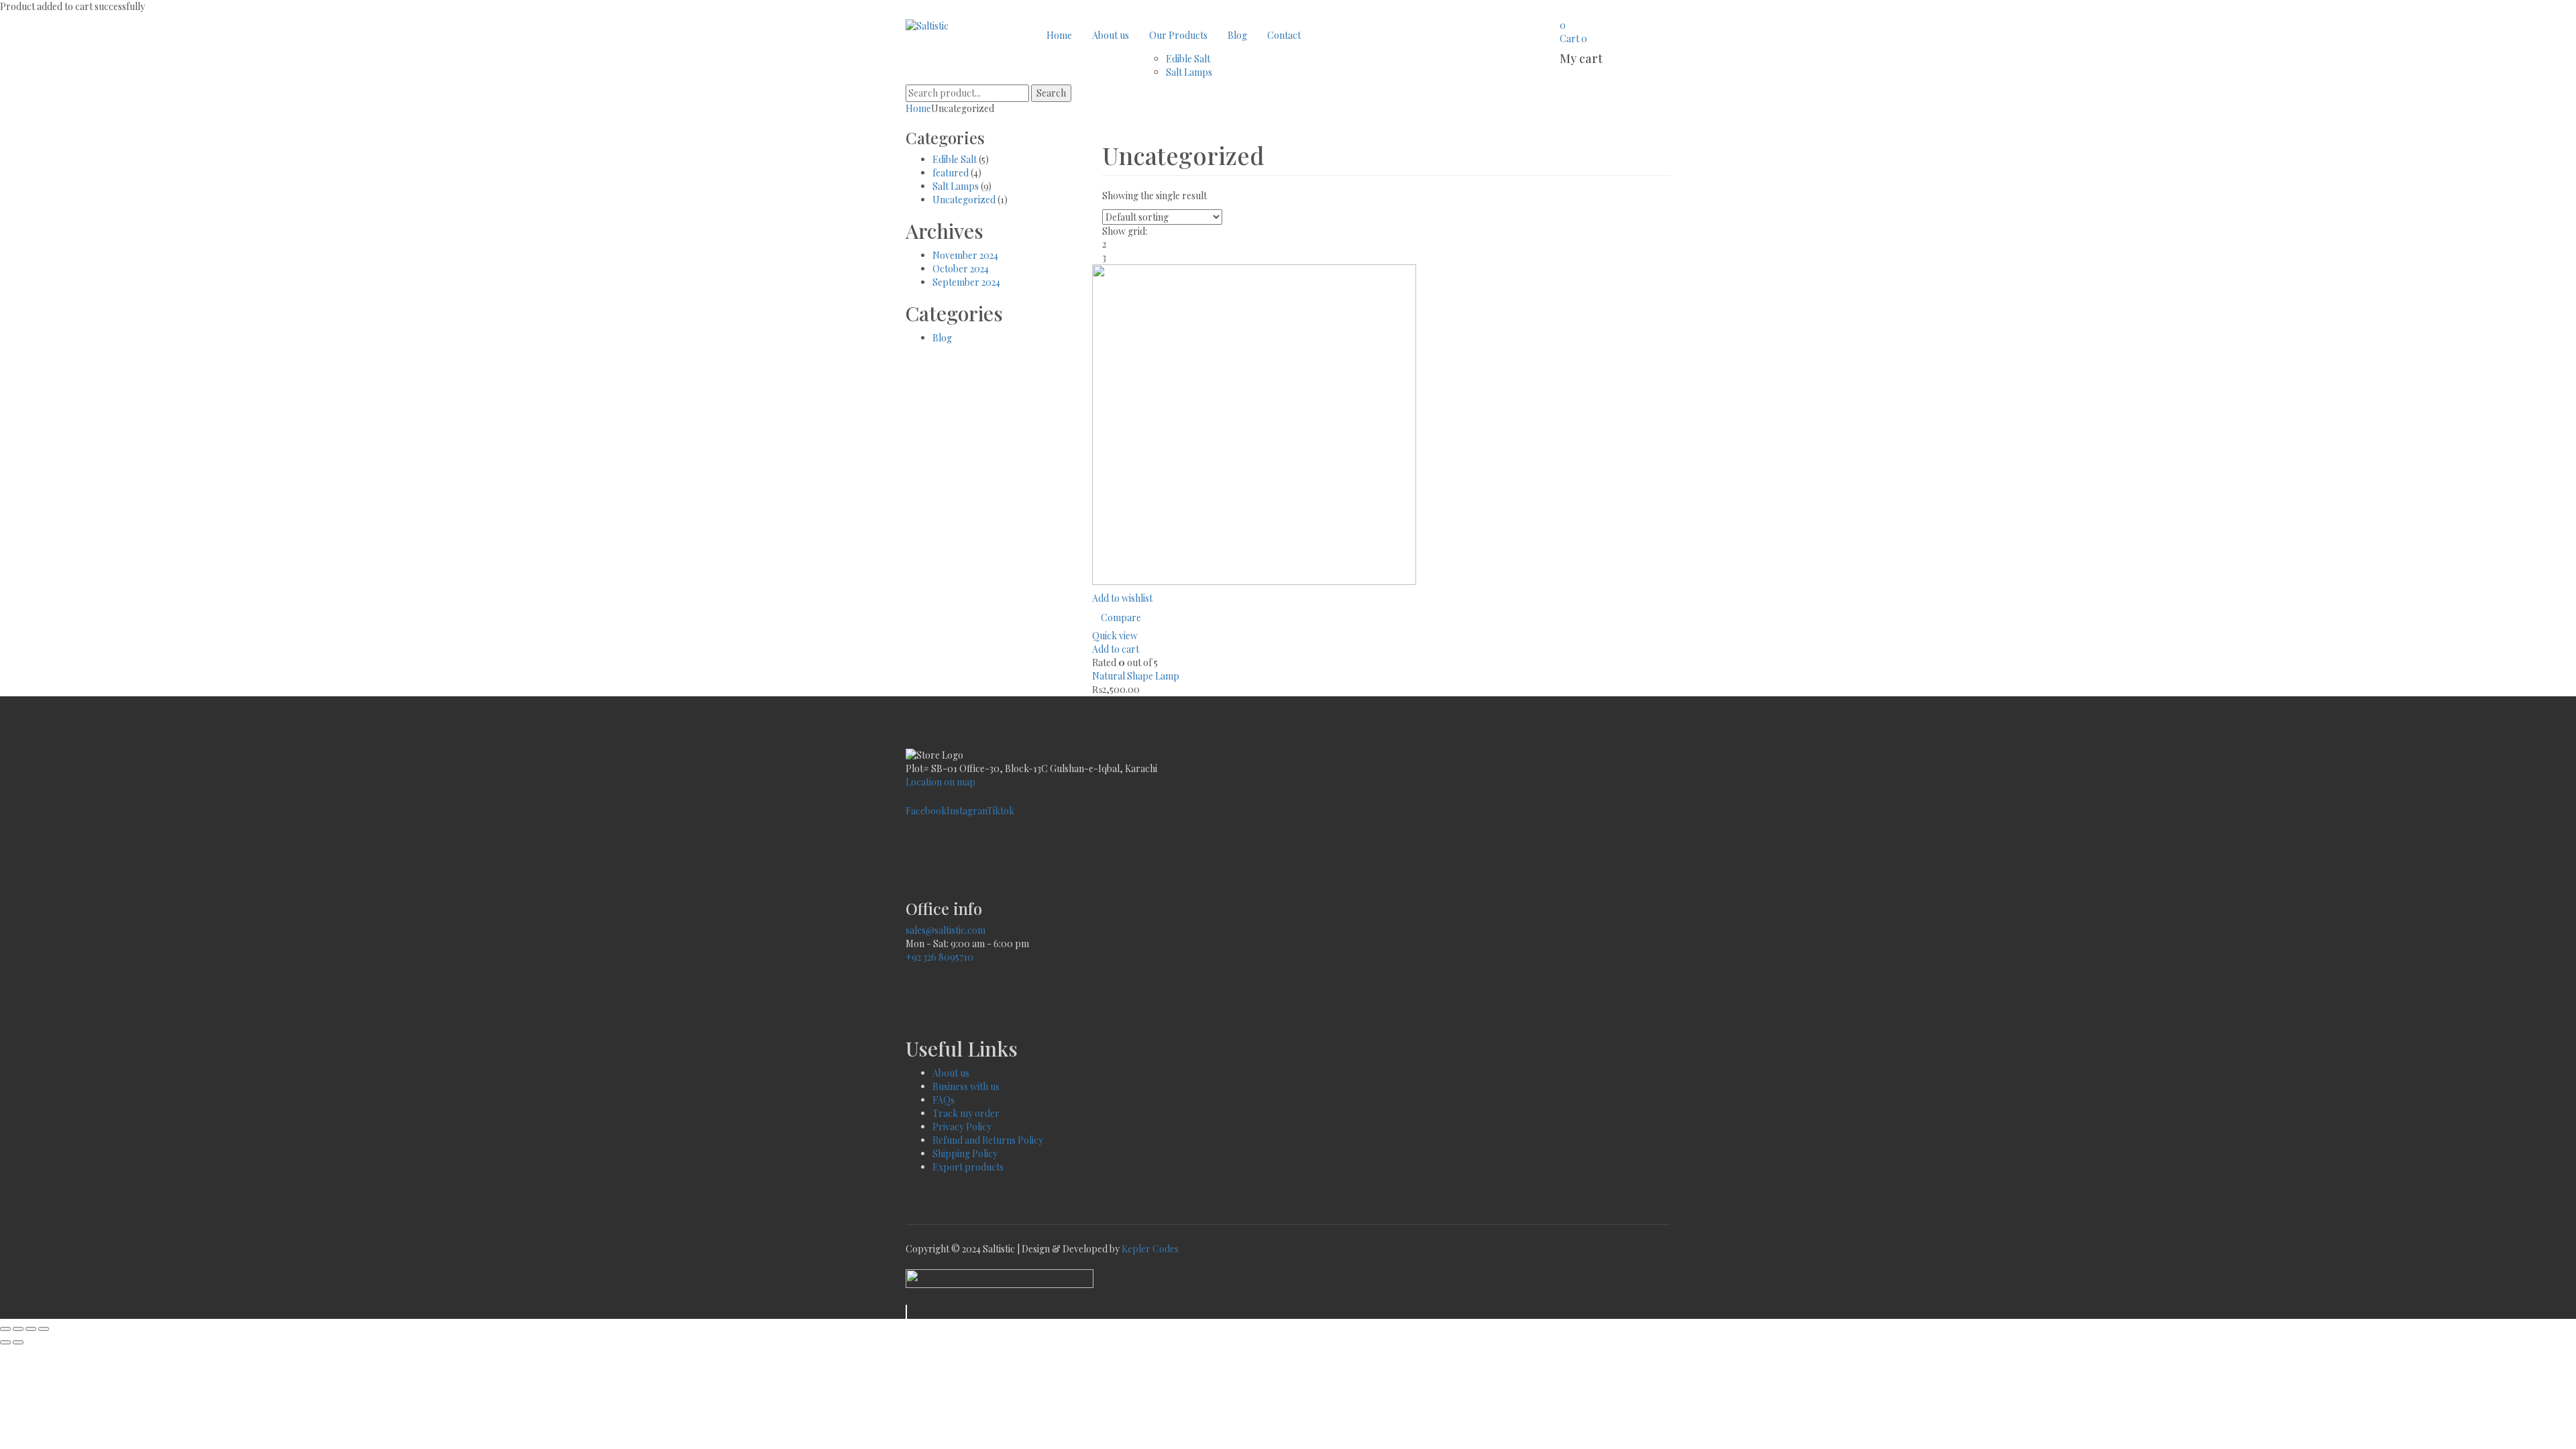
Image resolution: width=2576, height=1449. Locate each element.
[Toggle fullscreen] (18, 1329)
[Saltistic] (927, 25)
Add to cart (1116, 649)
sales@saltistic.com (946, 930)
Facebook (926, 811)
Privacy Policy (962, 1127)
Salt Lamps (956, 186)
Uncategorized (964, 200)
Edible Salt (955, 159)
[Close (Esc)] (44, 1329)
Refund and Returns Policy (988, 1140)
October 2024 (961, 269)
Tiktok (1001, 811)
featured (951, 173)
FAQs (945, 1100)
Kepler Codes (1150, 1249)
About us (951, 1073)
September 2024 (966, 282)
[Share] (31, 1329)
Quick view (1115, 636)
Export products (968, 1167)
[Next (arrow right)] (18, 1342)
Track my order (966, 1113)
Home (918, 108)
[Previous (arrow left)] (5, 1342)
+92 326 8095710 (940, 957)
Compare (1121, 618)
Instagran (967, 811)
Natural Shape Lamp (1136, 676)
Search (1051, 93)
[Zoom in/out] (5, 1329)
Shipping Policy (965, 1153)
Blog (942, 338)
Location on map (941, 782)
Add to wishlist (1122, 598)
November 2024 (965, 255)
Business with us (966, 1086)
